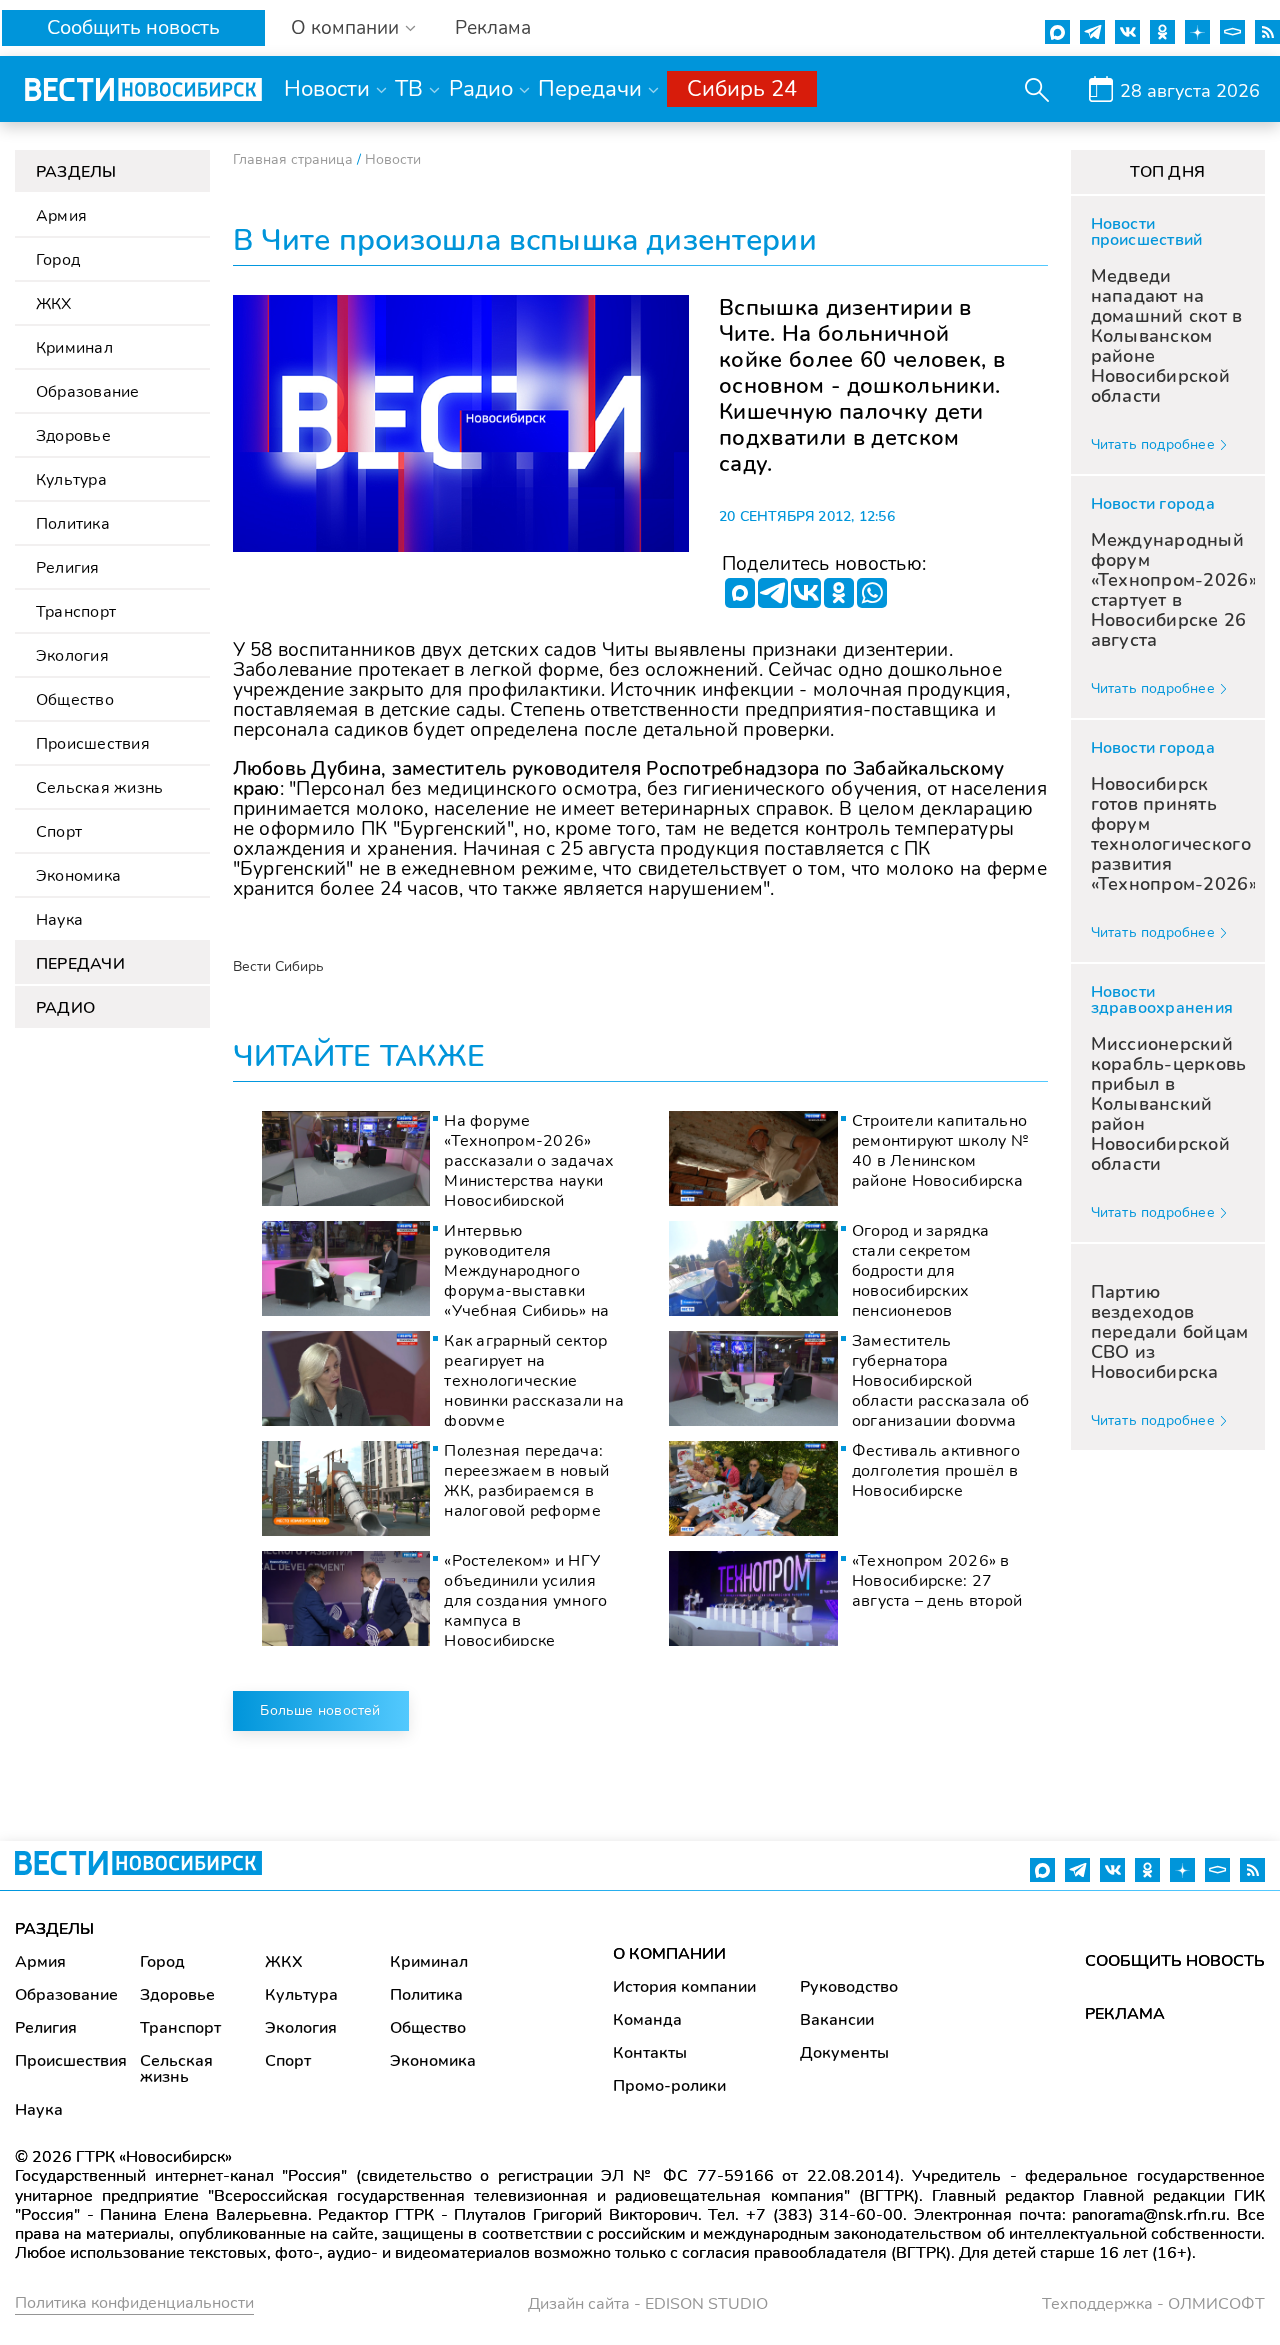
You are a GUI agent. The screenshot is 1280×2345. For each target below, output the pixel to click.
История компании (684, 1987)
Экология (72, 656)
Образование (88, 392)
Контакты (650, 2053)
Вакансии (837, 2020)
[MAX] (740, 593)
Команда (647, 2020)
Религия (68, 568)
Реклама (493, 28)
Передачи (590, 89)
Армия (61, 216)
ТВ (409, 89)
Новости (327, 89)
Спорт (59, 832)
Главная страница (293, 159)
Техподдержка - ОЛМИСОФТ (1153, 2304)
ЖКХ (54, 304)
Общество (75, 700)
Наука (59, 920)
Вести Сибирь (278, 966)
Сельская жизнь (99, 788)
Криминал (74, 348)
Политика (73, 524)
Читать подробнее (1153, 444)
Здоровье (73, 436)
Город (58, 260)
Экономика (78, 876)
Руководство (849, 1987)
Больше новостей (320, 1710)
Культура (71, 480)
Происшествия (93, 744)
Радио (481, 89)
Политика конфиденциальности (134, 2303)
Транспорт (76, 612)
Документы (844, 2053)
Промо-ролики (669, 2086)
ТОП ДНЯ (1167, 172)
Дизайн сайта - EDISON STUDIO (648, 2304)
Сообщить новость (133, 27)
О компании (345, 28)
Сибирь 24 (742, 89)
